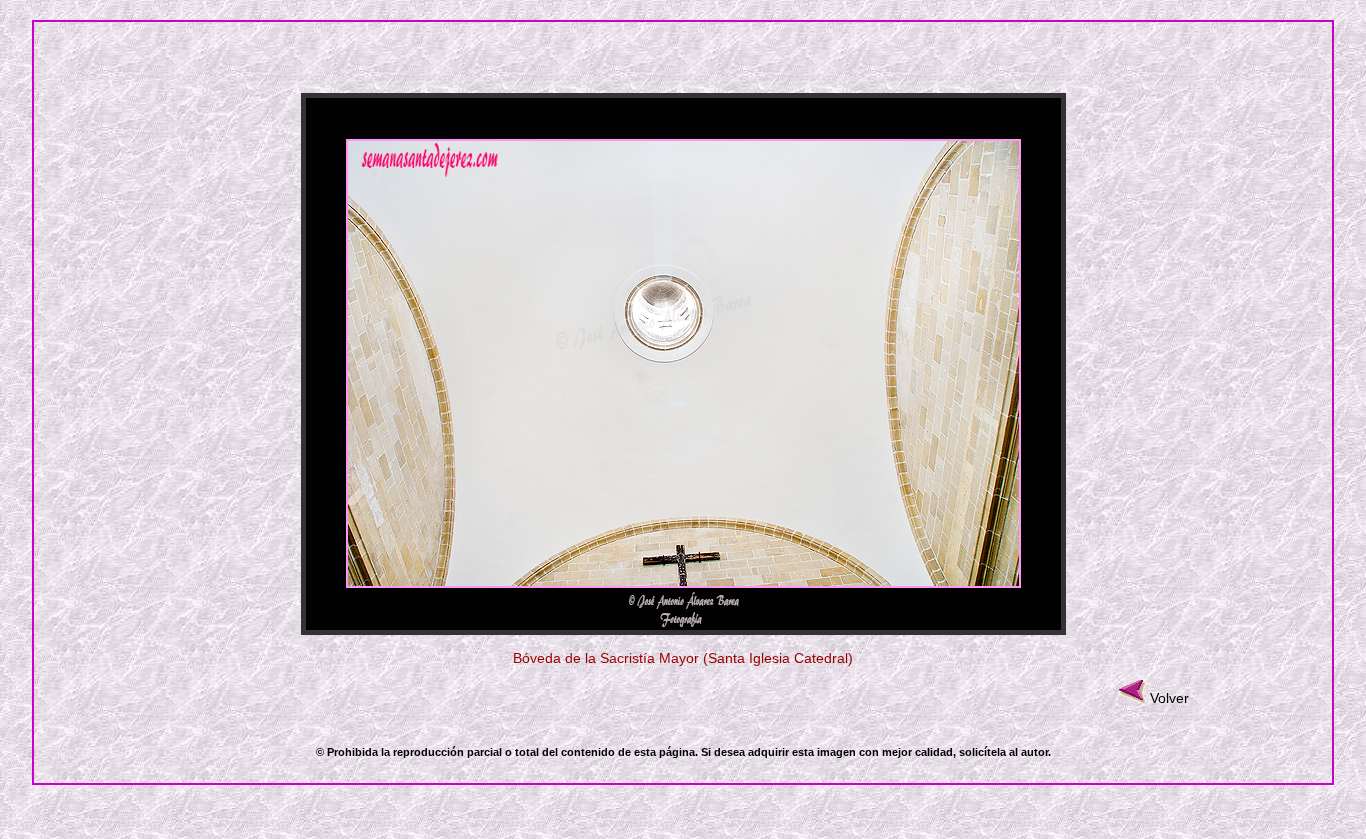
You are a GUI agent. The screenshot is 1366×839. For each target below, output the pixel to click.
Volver (1169, 698)
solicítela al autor (1003, 752)
